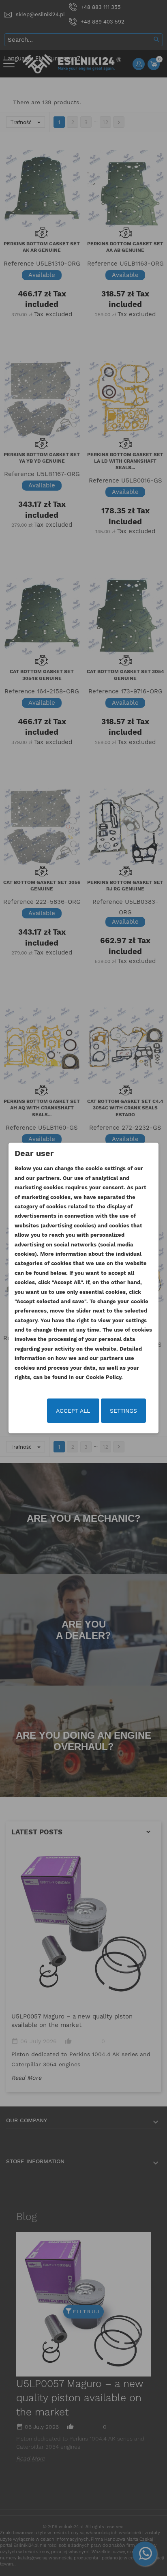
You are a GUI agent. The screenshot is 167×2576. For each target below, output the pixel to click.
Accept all (73, 1411)
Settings (123, 1411)
